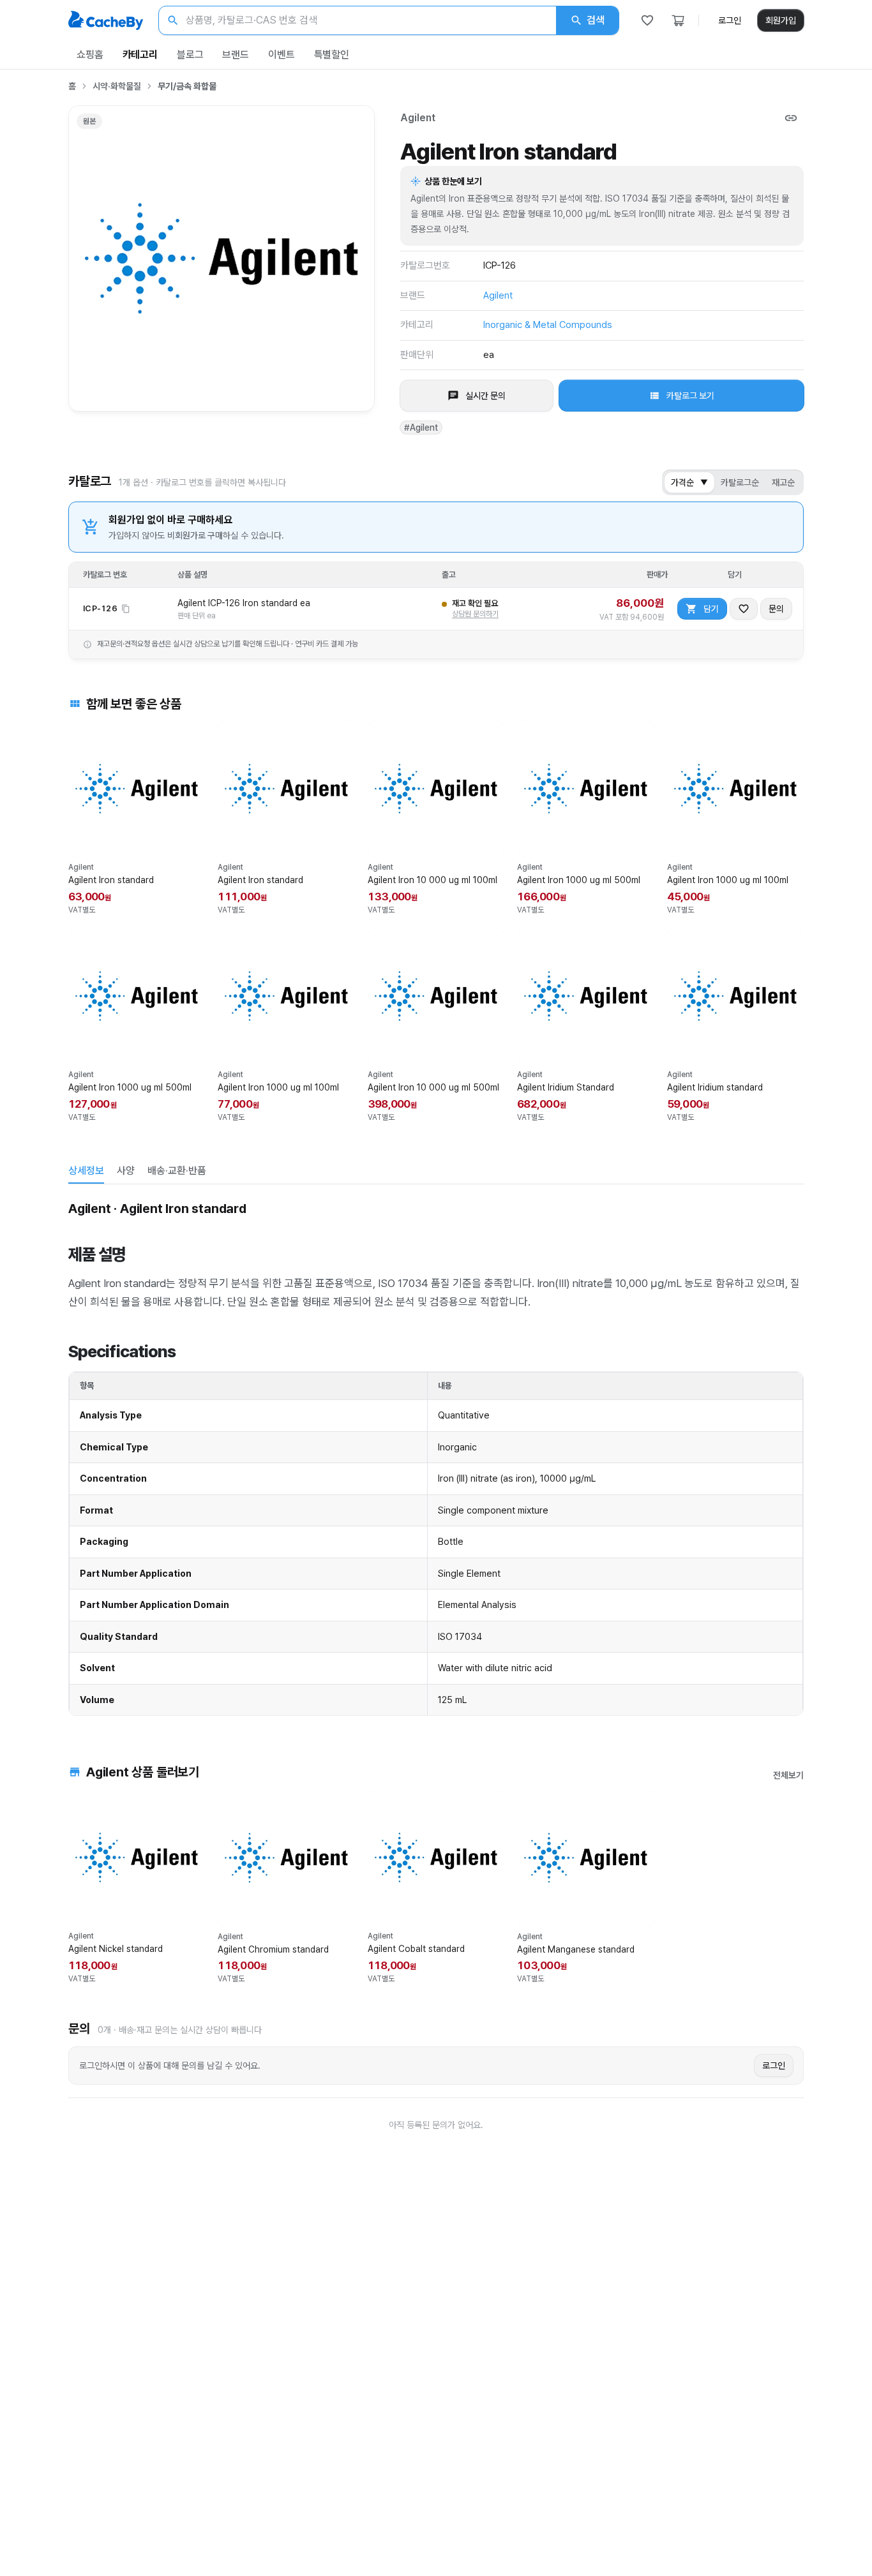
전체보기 (788, 1775)
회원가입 (781, 20)
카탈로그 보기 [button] (690, 396)
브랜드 (236, 55)
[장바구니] (678, 20)
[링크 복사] (791, 118)
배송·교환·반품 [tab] (177, 1171)
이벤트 (282, 55)
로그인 (730, 20)
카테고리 (140, 55)
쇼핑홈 (90, 55)
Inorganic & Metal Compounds (548, 325)
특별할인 (332, 55)
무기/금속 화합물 (187, 86)
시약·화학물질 (117, 86)
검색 (596, 20)
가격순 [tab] (689, 482)
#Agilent (421, 428)
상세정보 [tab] (86, 1171)
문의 (776, 609)
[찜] (647, 20)
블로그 (190, 55)
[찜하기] (744, 609)
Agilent (418, 118)
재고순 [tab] (783, 482)
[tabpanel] (436, 1456)
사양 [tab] (126, 1171)
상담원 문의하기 (475, 614)
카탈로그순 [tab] (740, 482)
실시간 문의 (485, 396)
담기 (711, 609)
